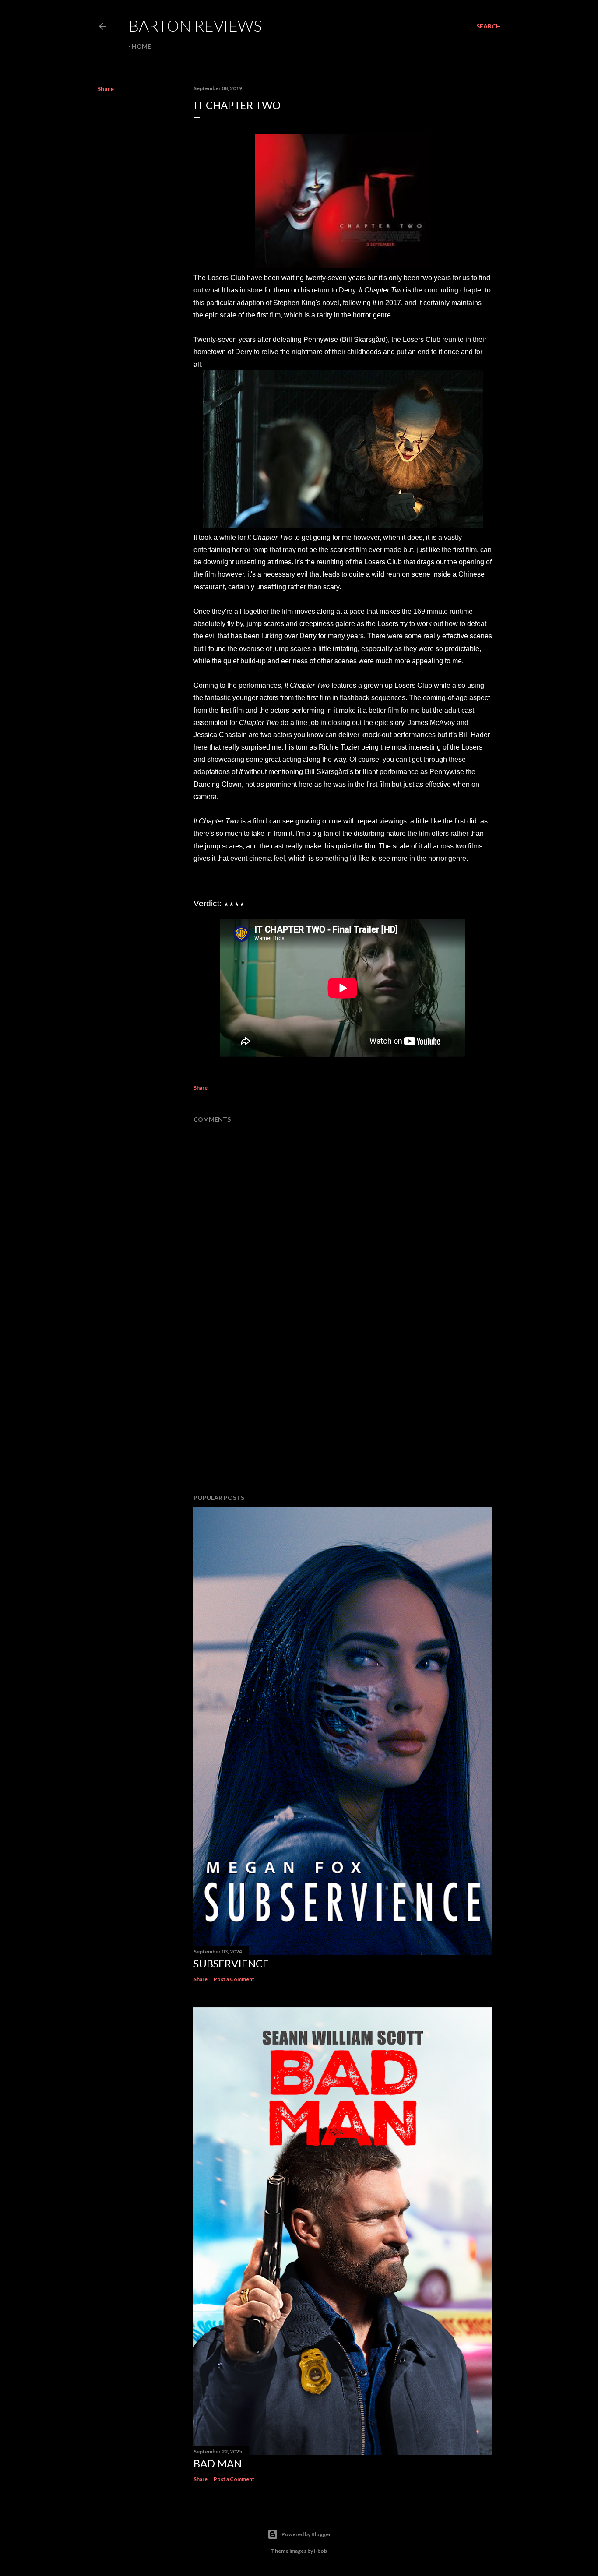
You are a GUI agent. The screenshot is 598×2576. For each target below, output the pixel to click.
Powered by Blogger (306, 2534)
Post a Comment (234, 1979)
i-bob (320, 2551)
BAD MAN (218, 2463)
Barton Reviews (195, 25)
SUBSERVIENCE (231, 1963)
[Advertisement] (343, 1411)
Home (141, 46)
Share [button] (106, 89)
